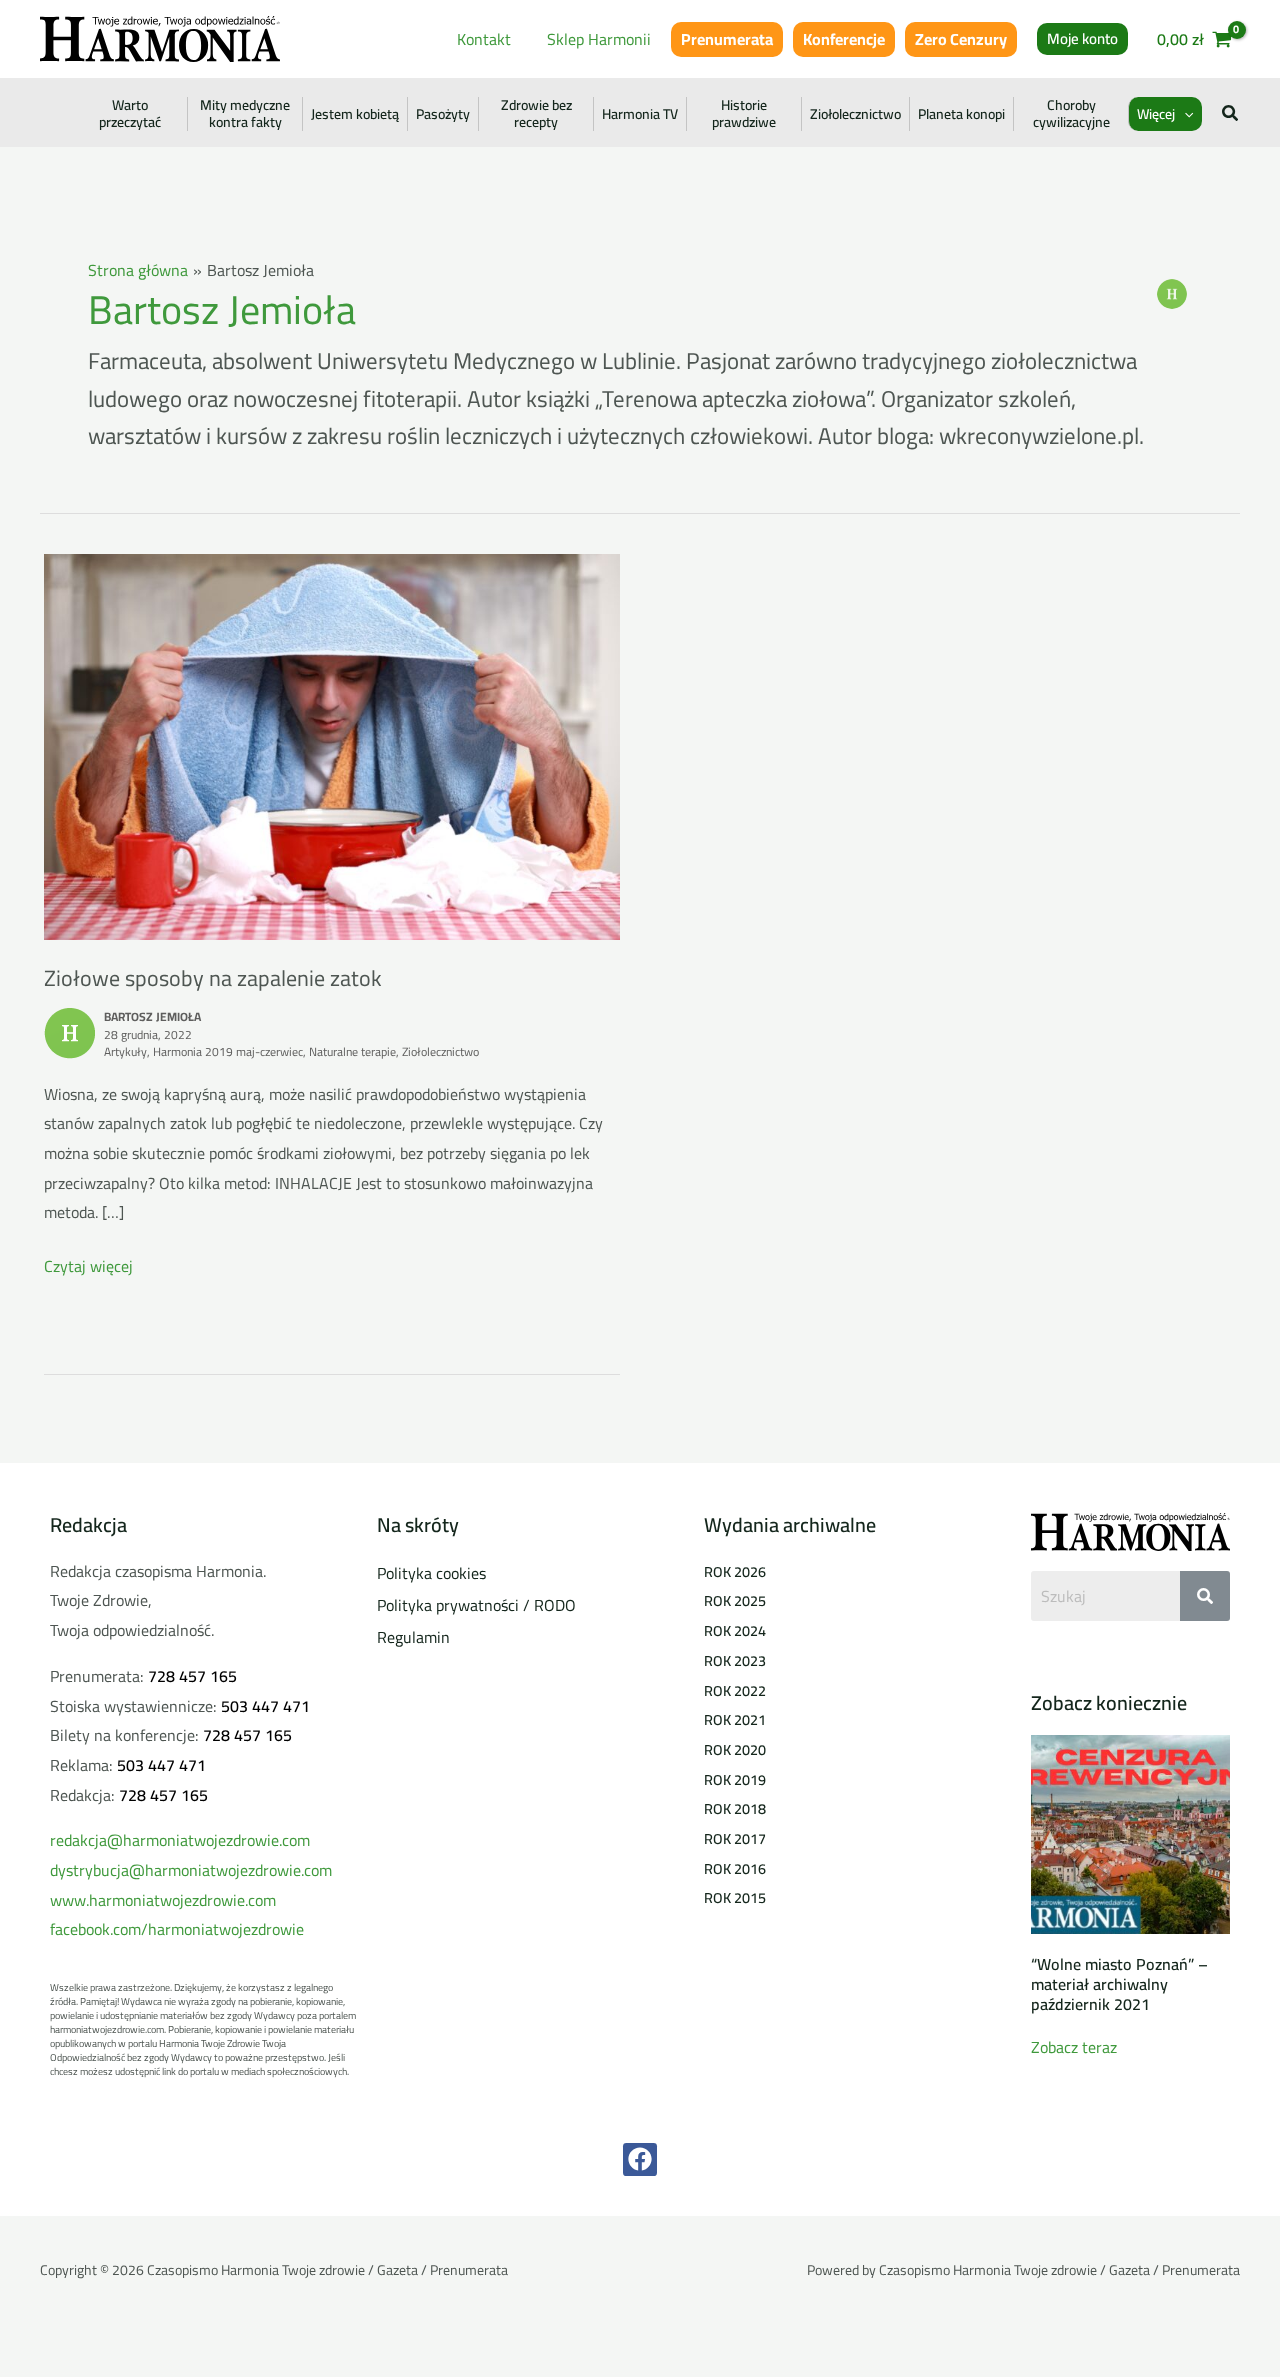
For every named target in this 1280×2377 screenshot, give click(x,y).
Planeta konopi (961, 114)
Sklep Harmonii (599, 39)
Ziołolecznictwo (855, 114)
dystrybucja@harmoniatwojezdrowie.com (191, 1870)
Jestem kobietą (355, 114)
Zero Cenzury (961, 39)
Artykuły (125, 1051)
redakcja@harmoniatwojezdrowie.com (180, 1840)
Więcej (1156, 114)
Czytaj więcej (88, 1266)
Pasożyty (443, 114)
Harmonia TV (640, 114)
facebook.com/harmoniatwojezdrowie (177, 1929)
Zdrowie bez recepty (536, 114)
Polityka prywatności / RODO (476, 1605)
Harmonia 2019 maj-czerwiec (228, 1051)
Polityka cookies (431, 1573)
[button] (1082, 39)
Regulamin (413, 1637)
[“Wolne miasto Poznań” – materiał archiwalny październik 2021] (1130, 1833)
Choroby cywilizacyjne (1071, 114)
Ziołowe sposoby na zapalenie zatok (213, 978)
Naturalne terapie (352, 1051)
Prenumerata (727, 39)
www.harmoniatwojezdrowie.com (163, 1900)
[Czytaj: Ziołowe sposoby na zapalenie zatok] (332, 745)
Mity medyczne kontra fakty (245, 114)
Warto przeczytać (130, 114)
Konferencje (844, 39)
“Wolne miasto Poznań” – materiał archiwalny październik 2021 (1119, 1984)
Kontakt (484, 39)
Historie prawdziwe (744, 114)
